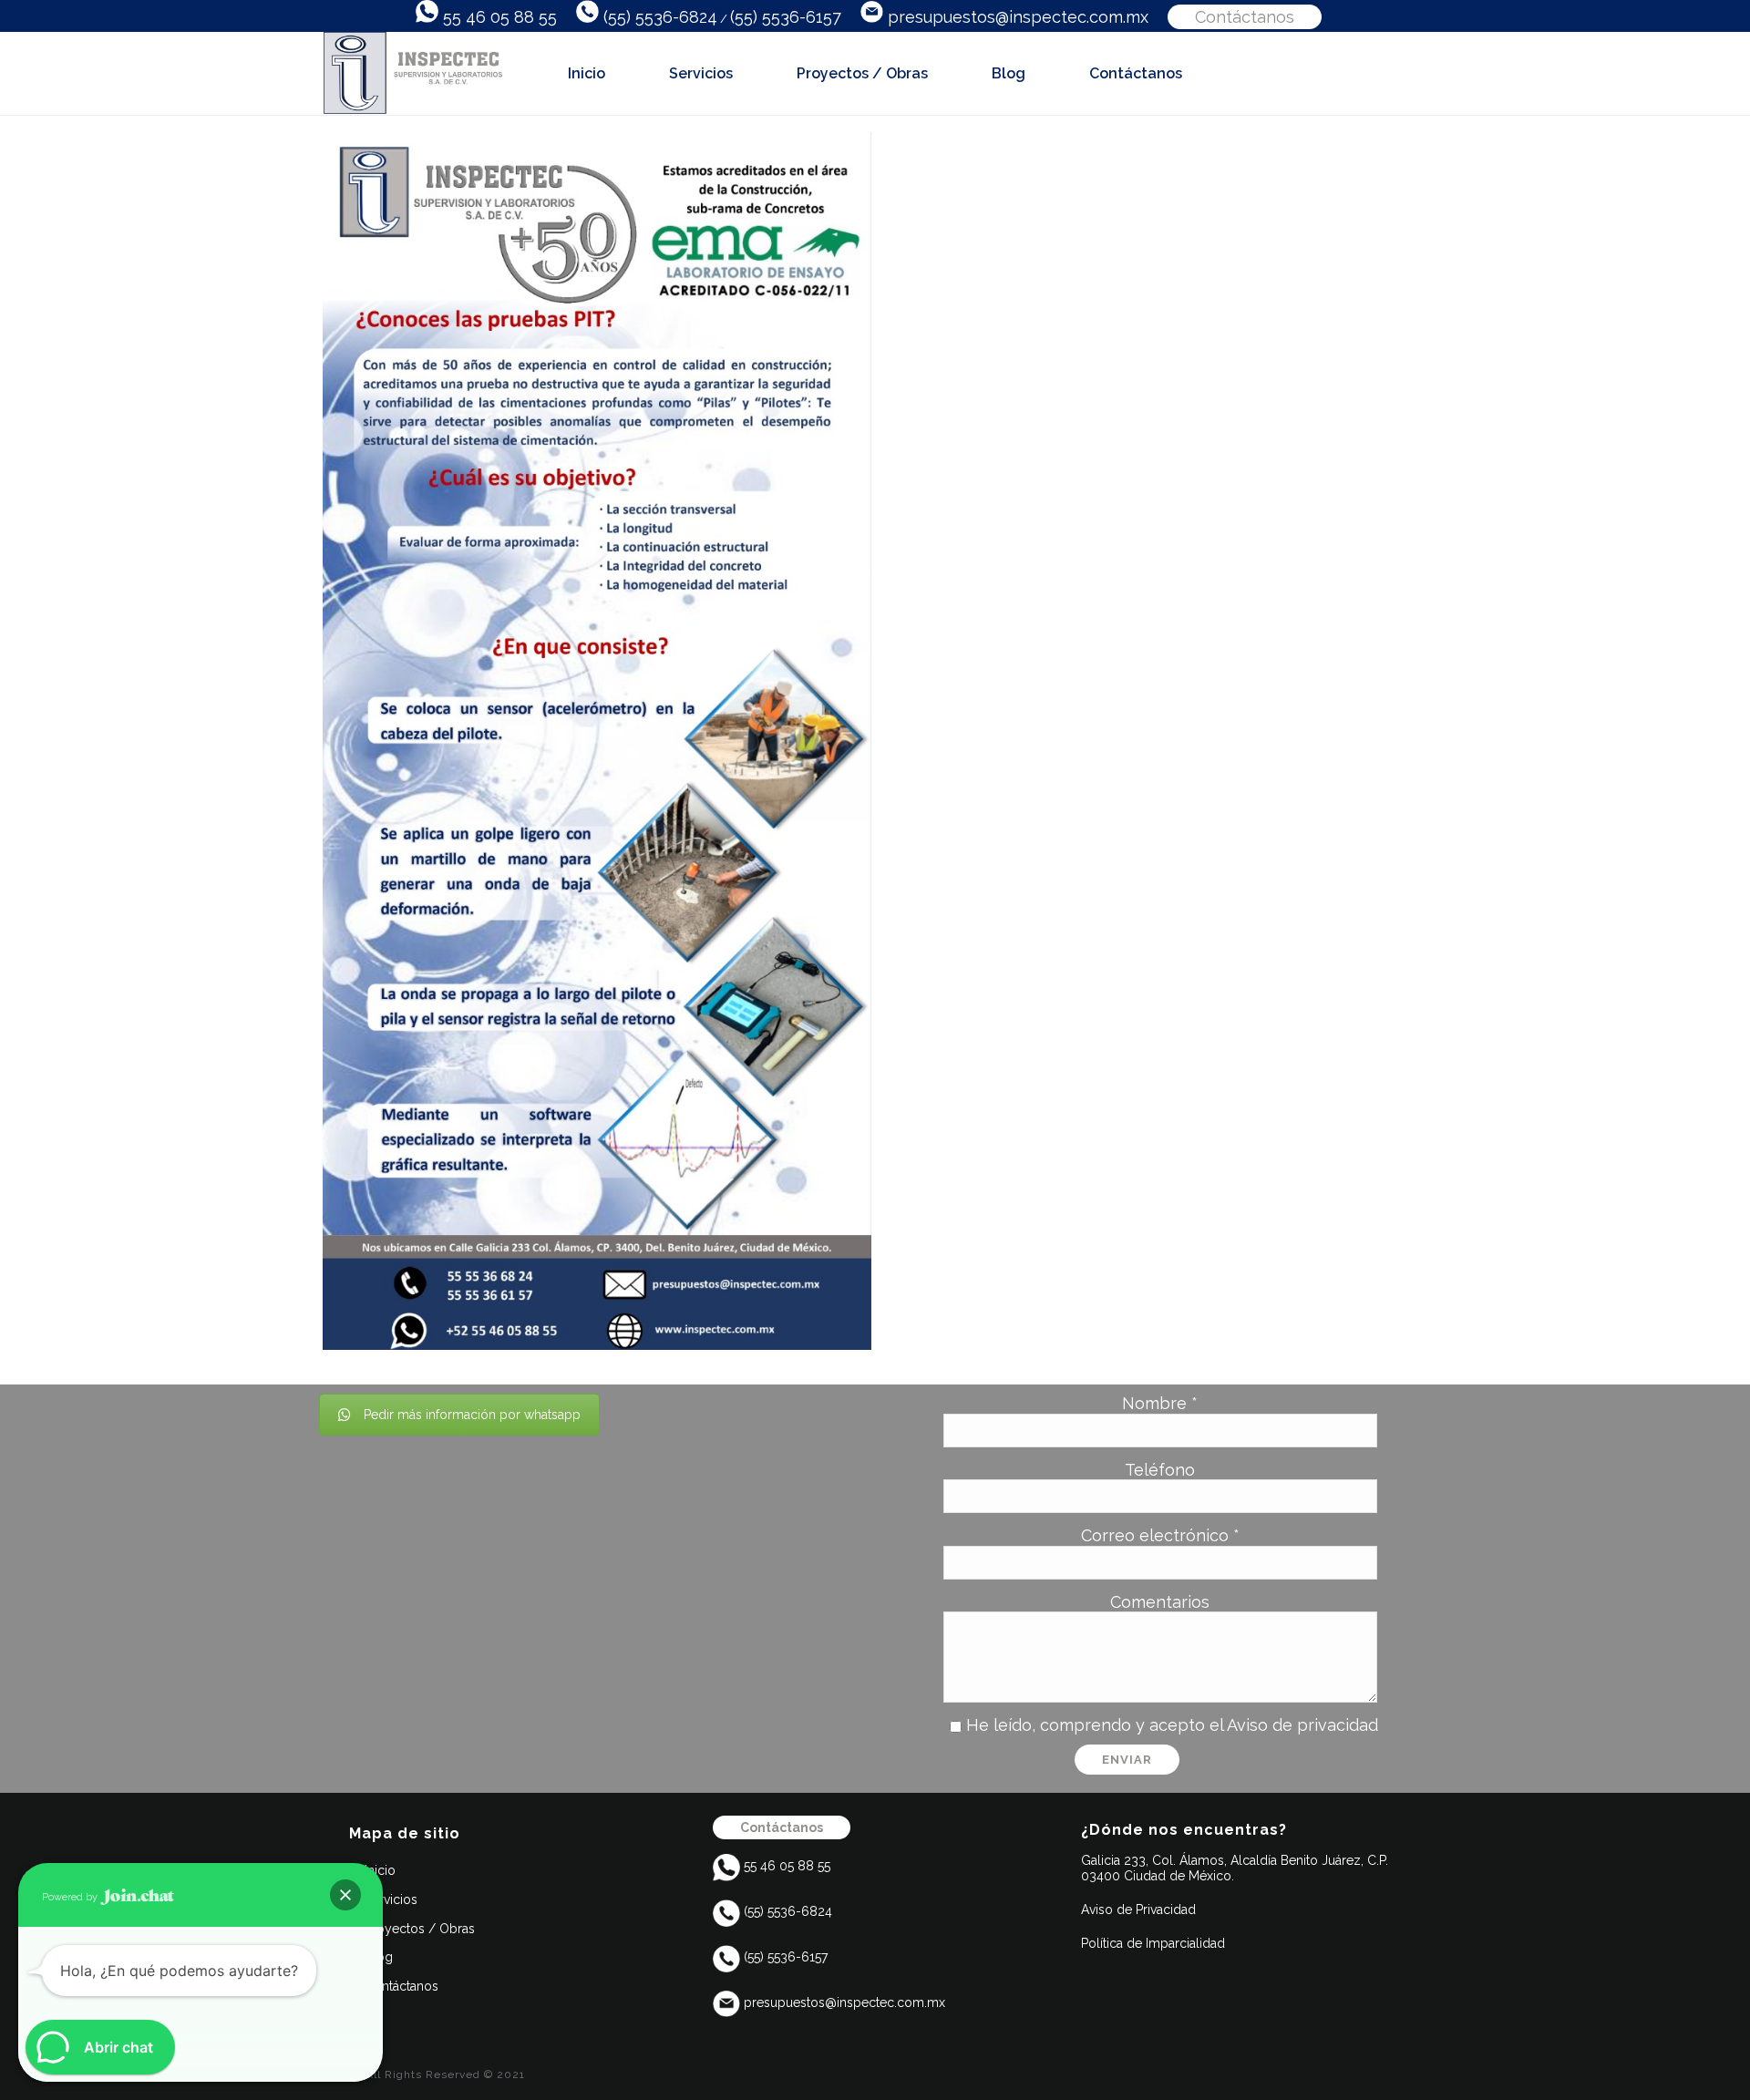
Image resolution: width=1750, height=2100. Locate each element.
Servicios (701, 73)
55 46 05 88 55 (498, 17)
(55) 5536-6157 (786, 17)
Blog (1009, 73)
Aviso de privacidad (1302, 1725)
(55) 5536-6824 (658, 17)
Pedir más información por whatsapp (472, 1415)
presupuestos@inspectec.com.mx (1016, 17)
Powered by (71, 1897)
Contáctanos (1245, 17)
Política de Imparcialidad (1155, 1943)
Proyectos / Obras (862, 73)
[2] (597, 741)
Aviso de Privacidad (1138, 1910)
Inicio (587, 73)
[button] (345, 1895)
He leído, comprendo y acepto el (1172, 1725)
